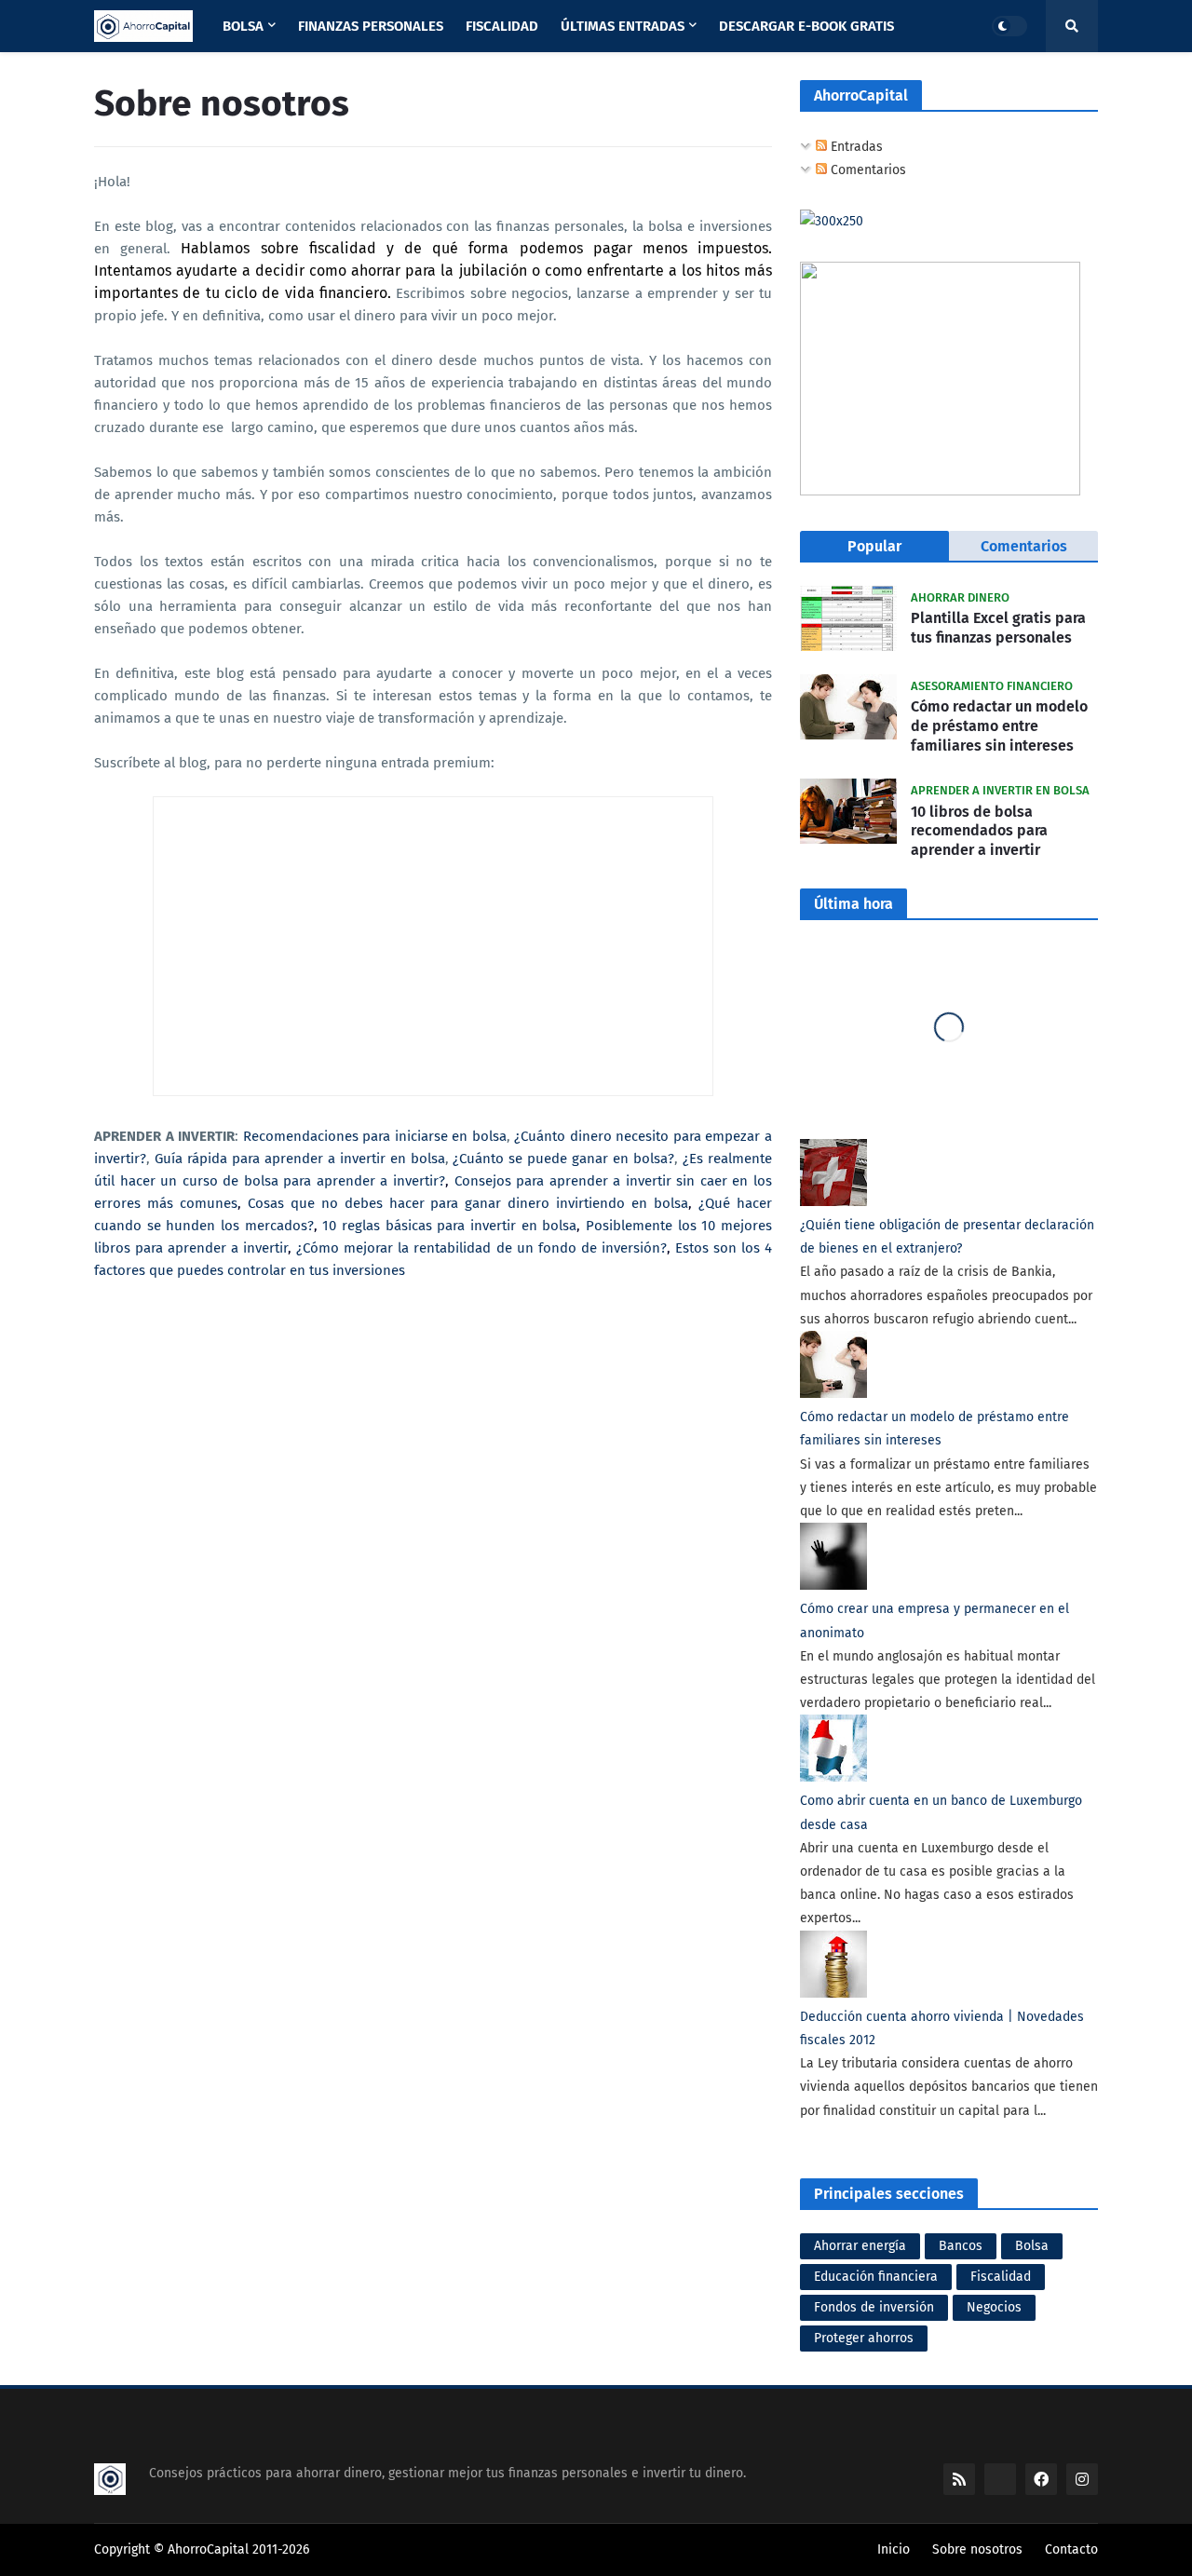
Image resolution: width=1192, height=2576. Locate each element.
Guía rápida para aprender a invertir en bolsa (300, 1159)
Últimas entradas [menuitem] (623, 26)
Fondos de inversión (874, 2307)
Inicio (894, 2549)
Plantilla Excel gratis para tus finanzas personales (998, 628)
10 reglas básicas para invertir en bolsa (449, 1226)
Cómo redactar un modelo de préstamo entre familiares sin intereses (999, 726)
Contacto (1071, 2549)
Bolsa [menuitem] (243, 26)
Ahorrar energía (860, 2246)
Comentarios (867, 170)
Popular (874, 546)
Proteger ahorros (864, 2338)
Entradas (855, 147)
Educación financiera (876, 2277)
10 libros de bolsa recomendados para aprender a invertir (979, 831)
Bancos (961, 2246)
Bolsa (1032, 2246)
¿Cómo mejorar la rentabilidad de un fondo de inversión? (481, 1248)
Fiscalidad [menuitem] (502, 26)
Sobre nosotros (977, 2549)
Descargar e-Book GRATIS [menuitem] (806, 26)
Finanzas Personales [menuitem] (371, 26)
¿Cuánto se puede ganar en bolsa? (563, 1159)
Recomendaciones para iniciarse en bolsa (375, 1136)
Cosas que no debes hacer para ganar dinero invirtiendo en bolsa (468, 1203)
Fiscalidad (1001, 2277)
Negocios (994, 2307)
